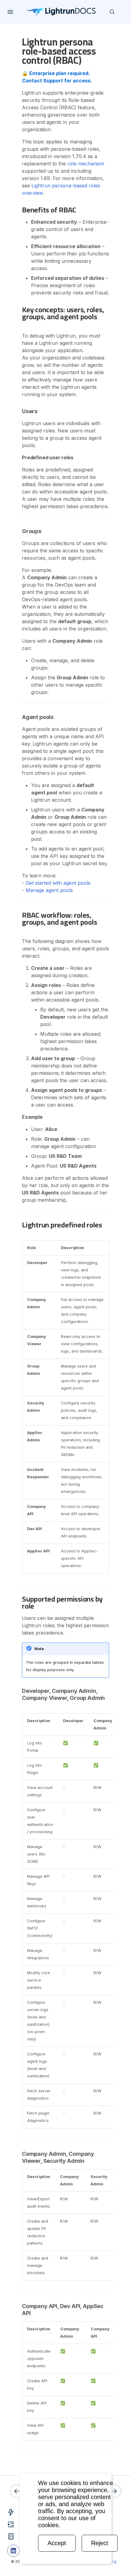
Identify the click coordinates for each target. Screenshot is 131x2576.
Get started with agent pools (58, 883)
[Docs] (61, 12)
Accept (57, 2543)
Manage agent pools (49, 890)
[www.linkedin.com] (13, 2551)
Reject (100, 2543)
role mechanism (86, 164)
